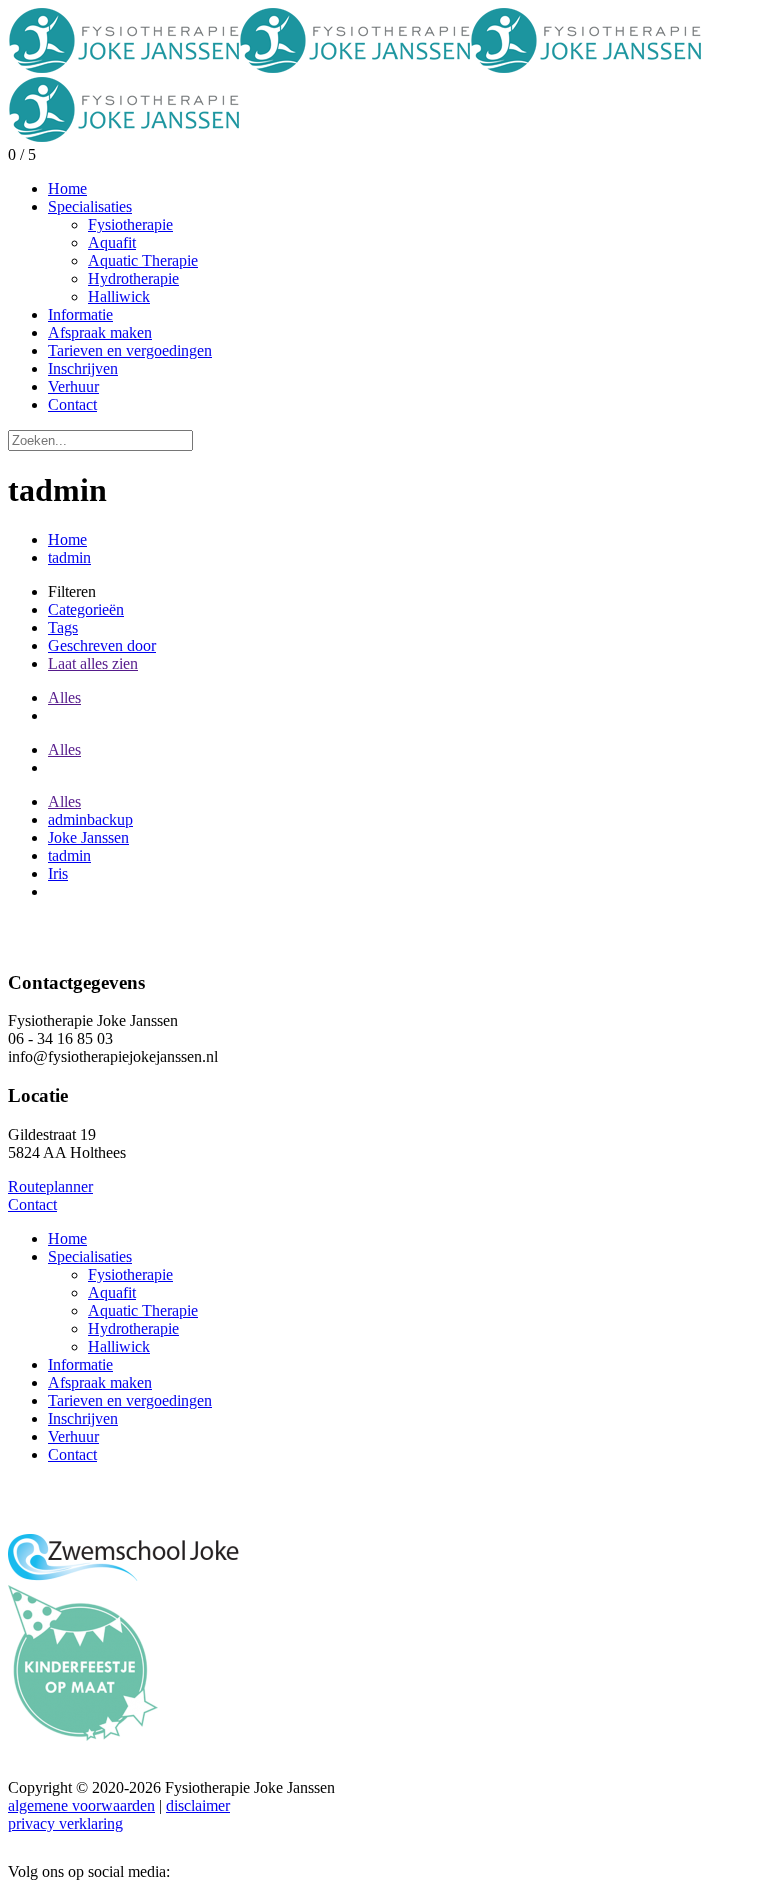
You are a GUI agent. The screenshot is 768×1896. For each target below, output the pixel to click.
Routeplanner (50, 1186)
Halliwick (119, 1346)
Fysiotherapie (130, 1274)
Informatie (80, 1364)
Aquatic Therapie (143, 1310)
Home (67, 539)
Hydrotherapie (133, 1328)
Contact (32, 1204)
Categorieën (86, 609)
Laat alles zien (93, 663)
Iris (58, 873)
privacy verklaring (65, 1823)
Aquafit (112, 1292)
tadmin (69, 557)
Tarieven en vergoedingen (130, 1400)
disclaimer (198, 1805)
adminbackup (90, 819)
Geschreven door (102, 645)
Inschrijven (83, 1418)
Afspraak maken (100, 1382)
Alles (64, 697)
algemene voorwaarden (81, 1805)
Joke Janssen (88, 837)
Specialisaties (90, 1256)
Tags (63, 627)
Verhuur (73, 1436)
